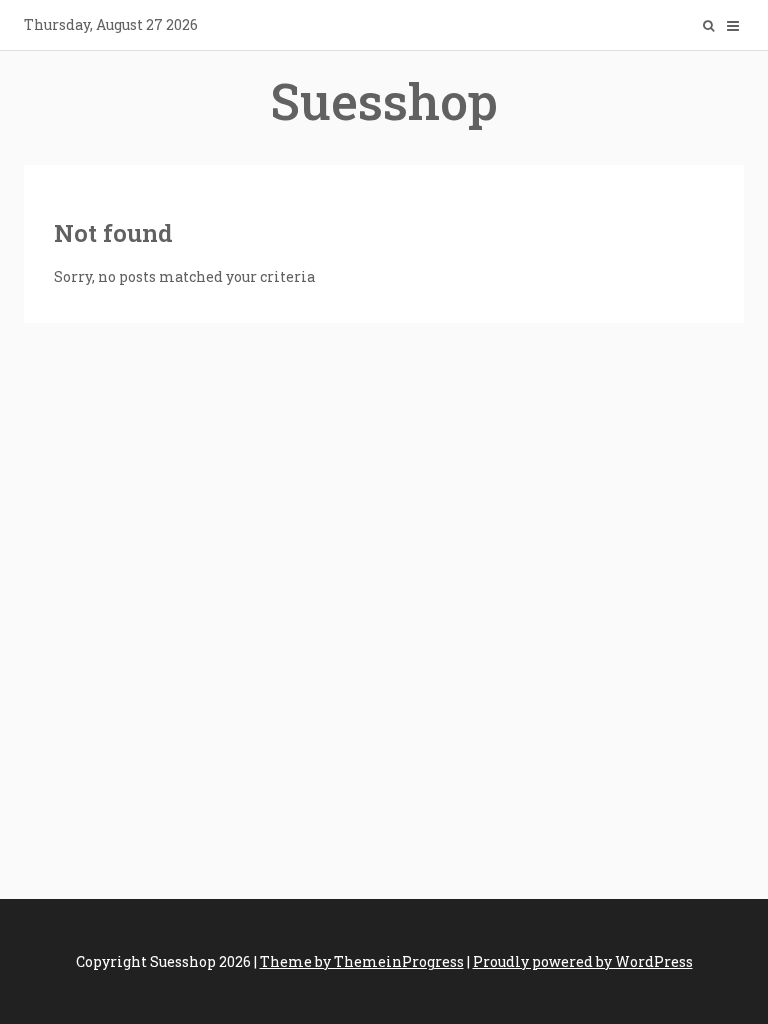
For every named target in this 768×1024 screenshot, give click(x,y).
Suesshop (384, 101)
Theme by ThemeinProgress (362, 961)
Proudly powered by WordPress (583, 961)
